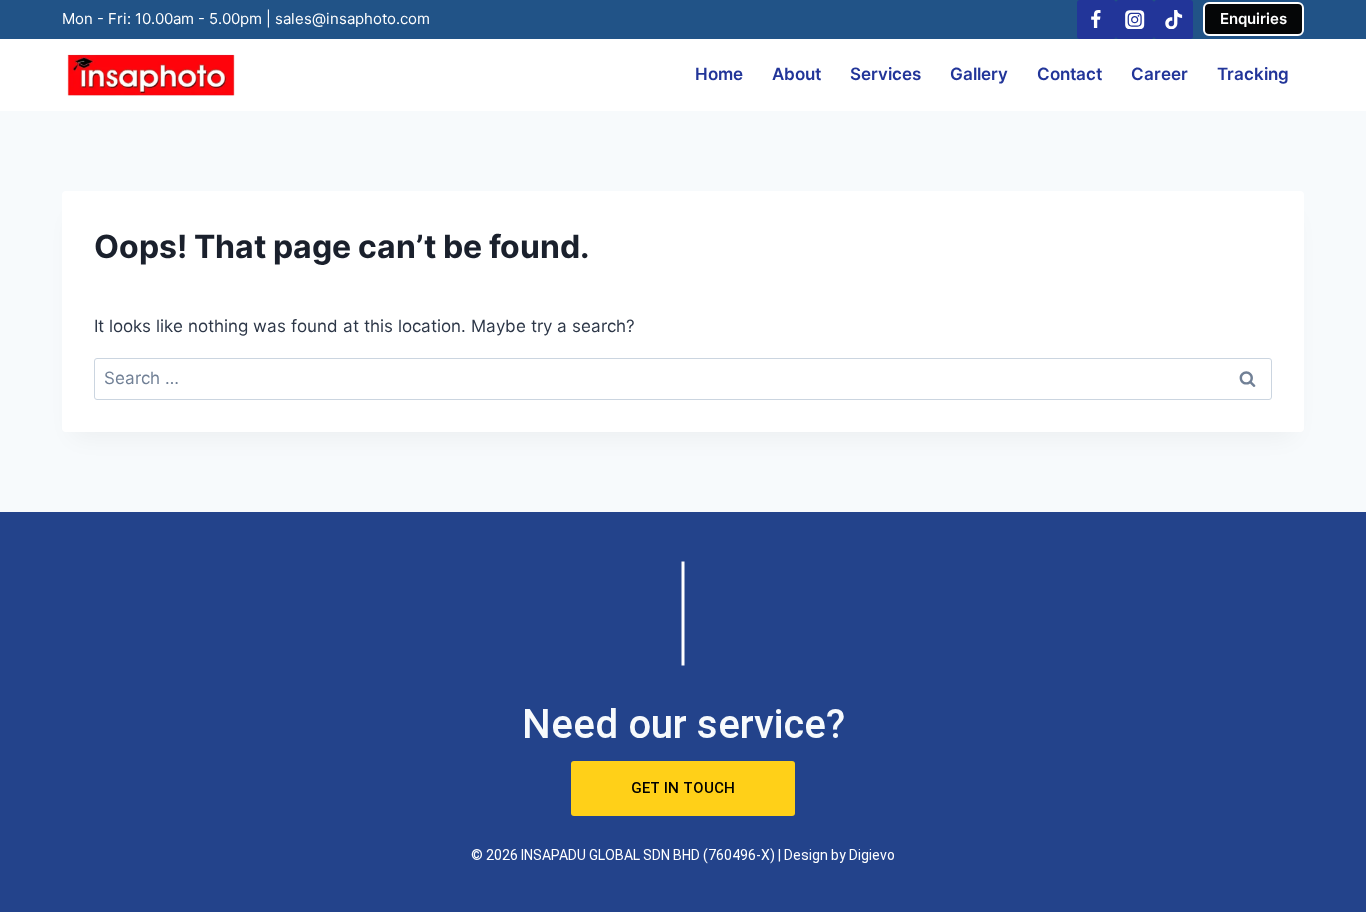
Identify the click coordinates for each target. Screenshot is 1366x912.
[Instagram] (1135, 19)
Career (1159, 74)
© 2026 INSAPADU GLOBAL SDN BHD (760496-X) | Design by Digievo (683, 855)
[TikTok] (1173, 19)
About (796, 74)
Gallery (979, 74)
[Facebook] (1096, 19)
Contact (1069, 74)
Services (885, 74)
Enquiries (1253, 18)
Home (719, 74)
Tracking (1253, 74)
